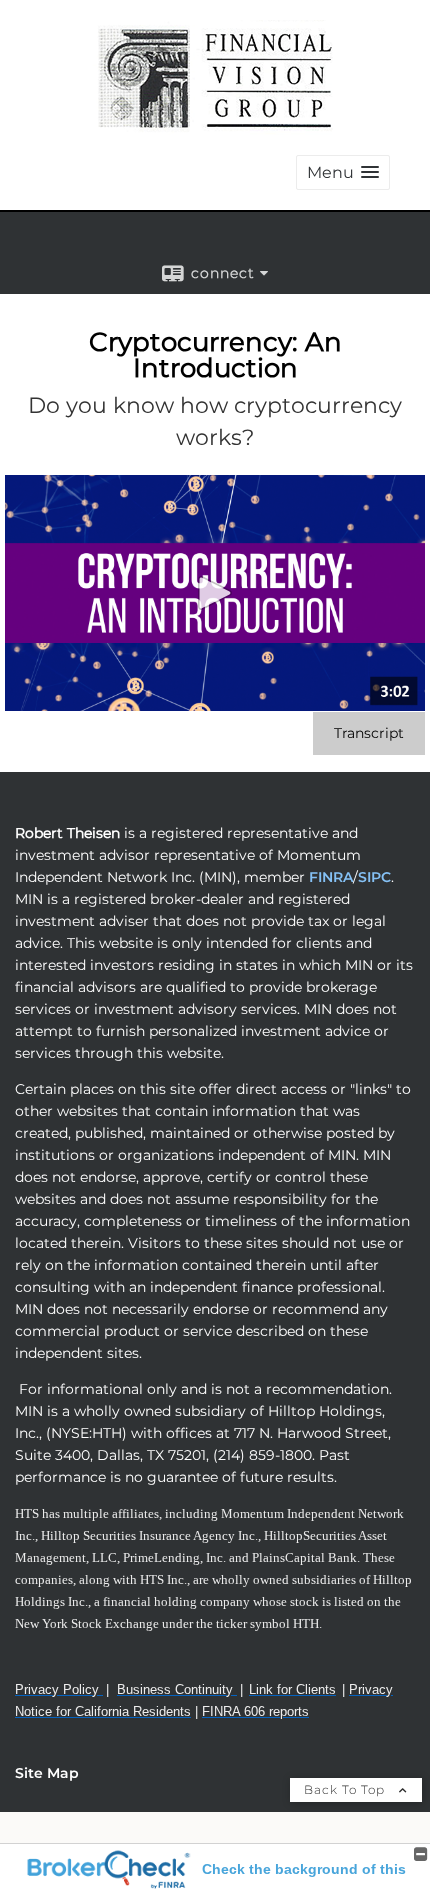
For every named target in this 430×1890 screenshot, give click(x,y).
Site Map (47, 1773)
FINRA (329, 877)
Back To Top (346, 1789)
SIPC (374, 877)
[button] (343, 172)
